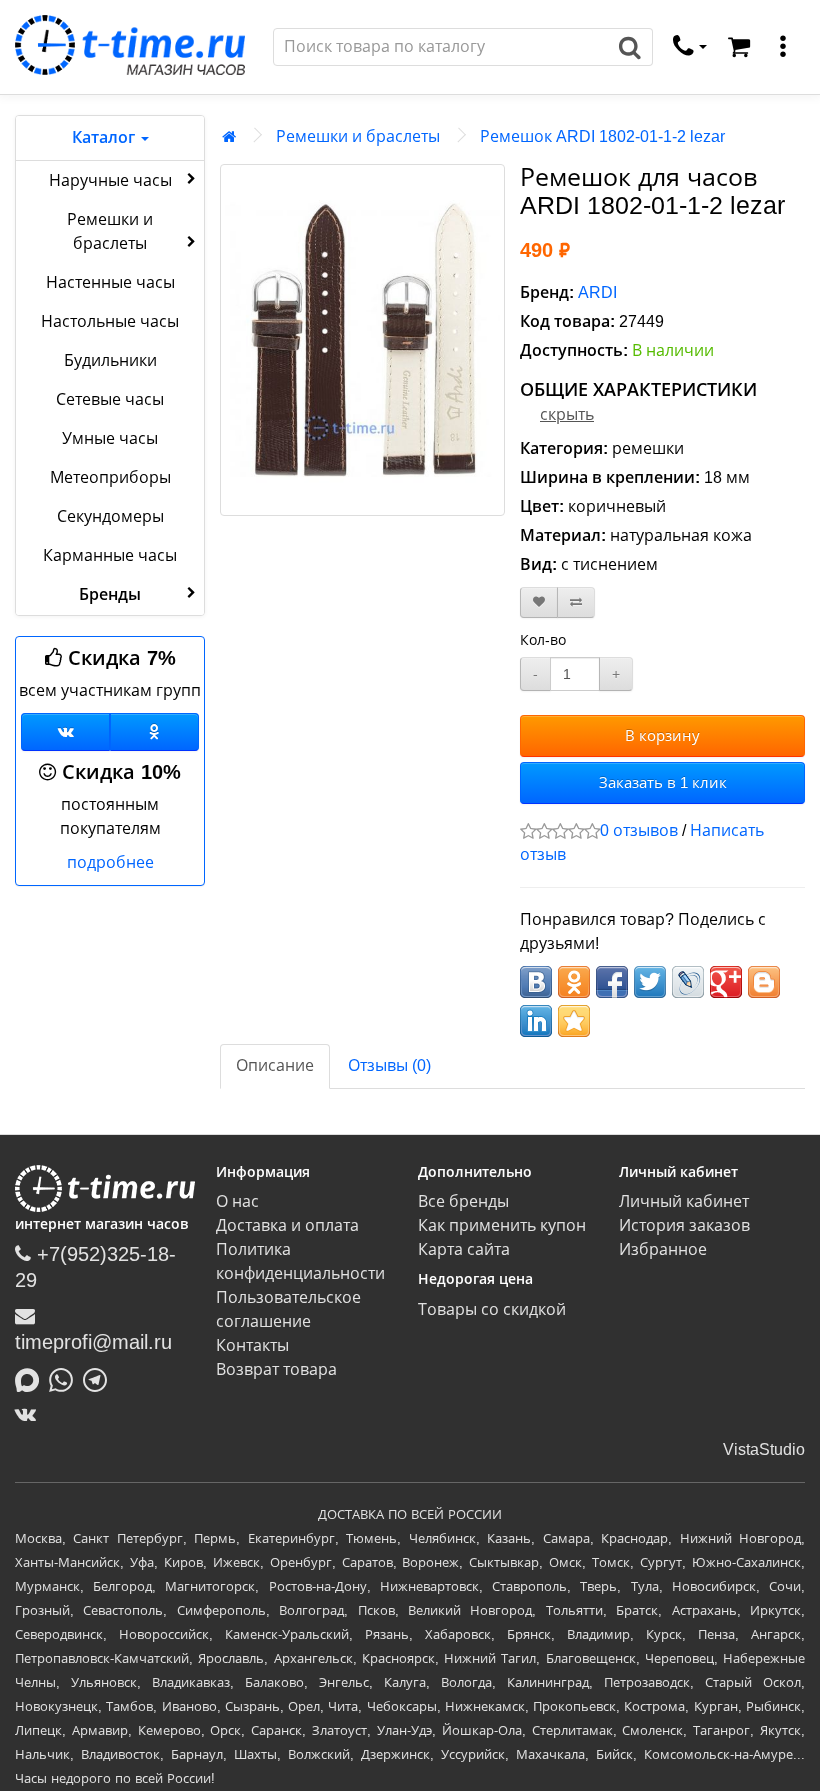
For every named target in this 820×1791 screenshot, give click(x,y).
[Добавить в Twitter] (650, 982)
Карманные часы (110, 555)
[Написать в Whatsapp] (66, 1378)
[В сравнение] (576, 602)
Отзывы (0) (389, 1065)
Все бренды (463, 1201)
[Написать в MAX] (32, 1378)
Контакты (252, 1345)
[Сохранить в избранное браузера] (574, 1021)
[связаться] (690, 47)
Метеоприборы (110, 477)
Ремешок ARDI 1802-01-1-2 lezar (602, 136)
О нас (237, 1201)
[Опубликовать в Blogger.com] (764, 982)
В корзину (662, 735)
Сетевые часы (110, 399)
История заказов (684, 1225)
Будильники (110, 360)
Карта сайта (464, 1249)
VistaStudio (764, 1449)
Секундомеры (110, 516)
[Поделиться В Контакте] (536, 982)
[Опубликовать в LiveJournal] (688, 982)
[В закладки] (539, 602)
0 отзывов (639, 830)
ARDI (597, 292)
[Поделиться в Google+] (726, 982)
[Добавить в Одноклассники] (574, 982)
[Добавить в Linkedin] (536, 1021)
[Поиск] (630, 47)
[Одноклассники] (154, 732)
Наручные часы (110, 180)
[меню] (783, 47)
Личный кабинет (684, 1201)
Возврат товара (276, 1369)
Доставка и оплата (287, 1225)
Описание (275, 1065)
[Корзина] (739, 47)
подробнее (110, 862)
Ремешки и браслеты (110, 231)
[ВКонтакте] (30, 1414)
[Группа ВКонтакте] (65, 732)
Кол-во (543, 640)
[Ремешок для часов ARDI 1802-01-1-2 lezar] (362, 340)
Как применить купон (502, 1225)
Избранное (663, 1249)
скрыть (567, 414)
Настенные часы (110, 282)
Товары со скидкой (492, 1309)
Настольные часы (110, 321)
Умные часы (110, 438)
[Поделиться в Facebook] (612, 982)
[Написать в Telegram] (100, 1378)
